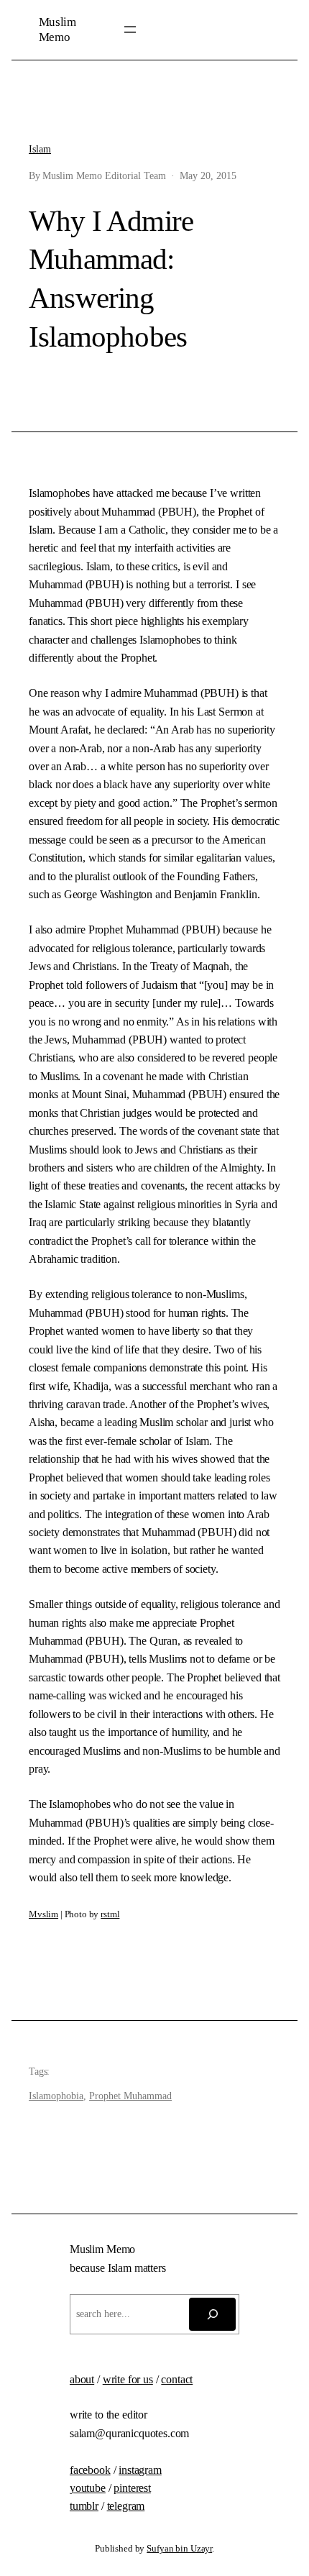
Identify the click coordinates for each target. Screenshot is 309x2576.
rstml (110, 1914)
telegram (126, 2506)
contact (177, 2379)
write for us (128, 2379)
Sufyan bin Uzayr (179, 2549)
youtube (88, 2488)
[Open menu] (130, 29)
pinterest (132, 2488)
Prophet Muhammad (130, 2096)
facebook (90, 2470)
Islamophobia (56, 2096)
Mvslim (43, 1914)
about (82, 2379)
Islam (40, 149)
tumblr (84, 2506)
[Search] (212, 2314)
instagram (140, 2470)
